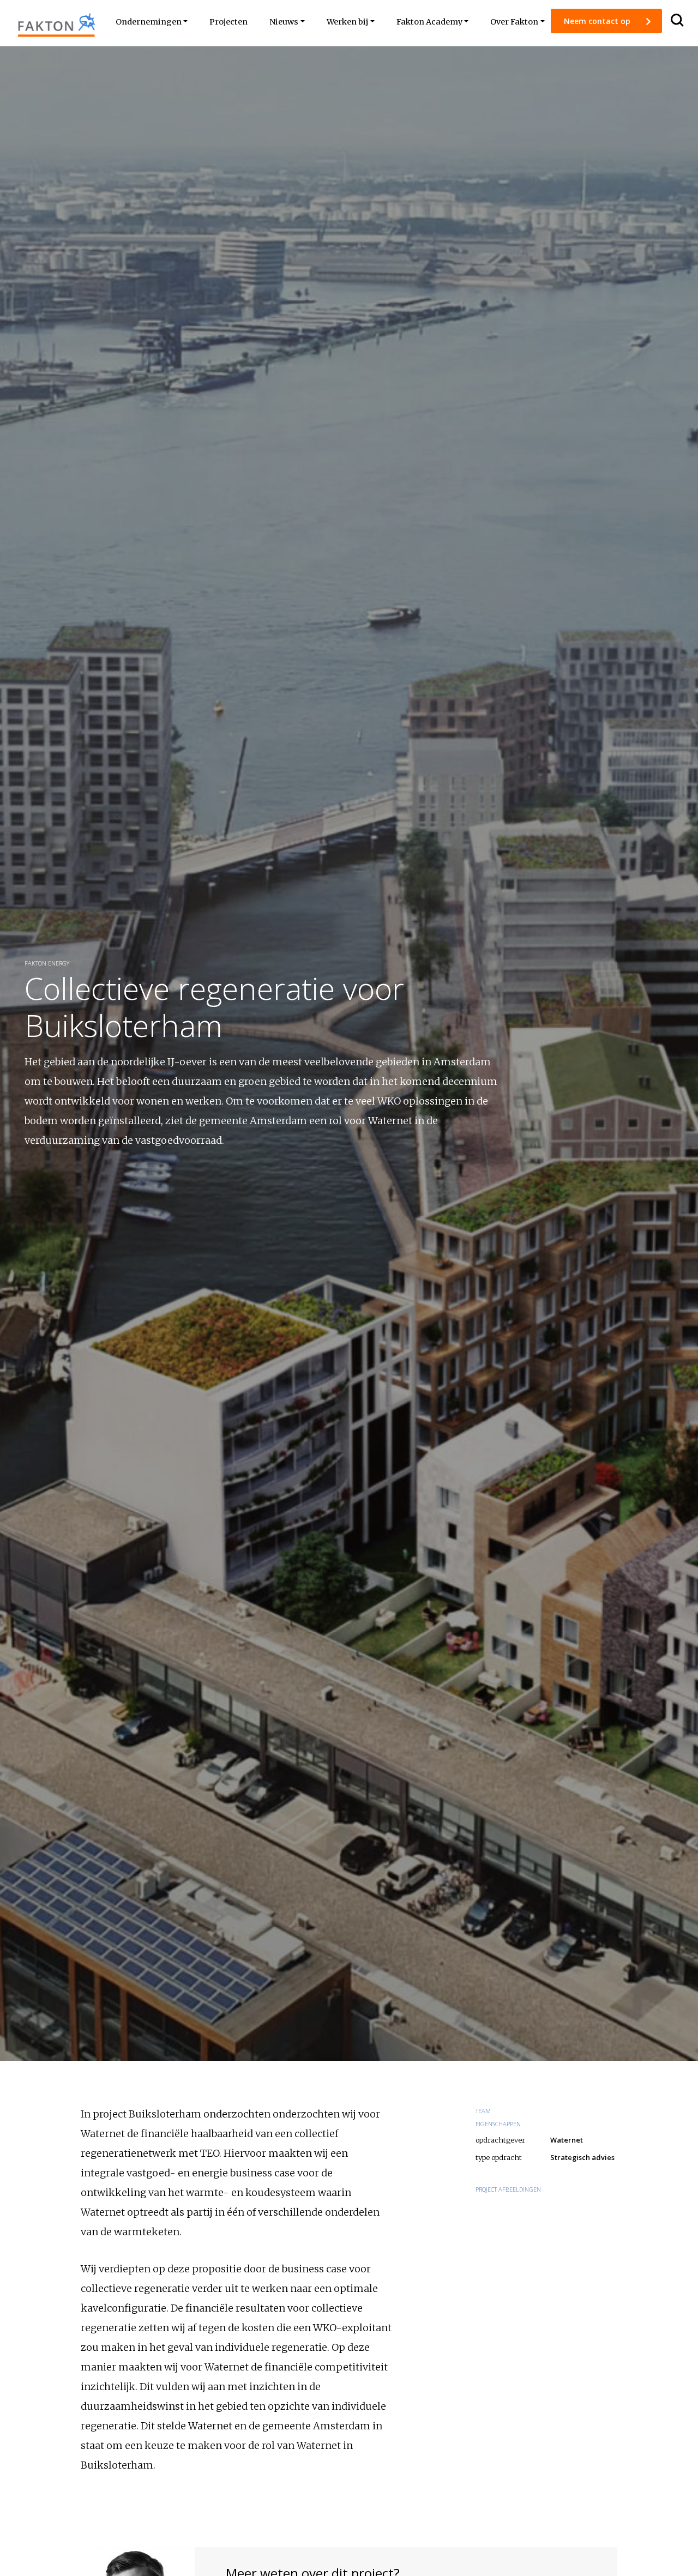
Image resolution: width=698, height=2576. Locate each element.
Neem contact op (598, 21)
